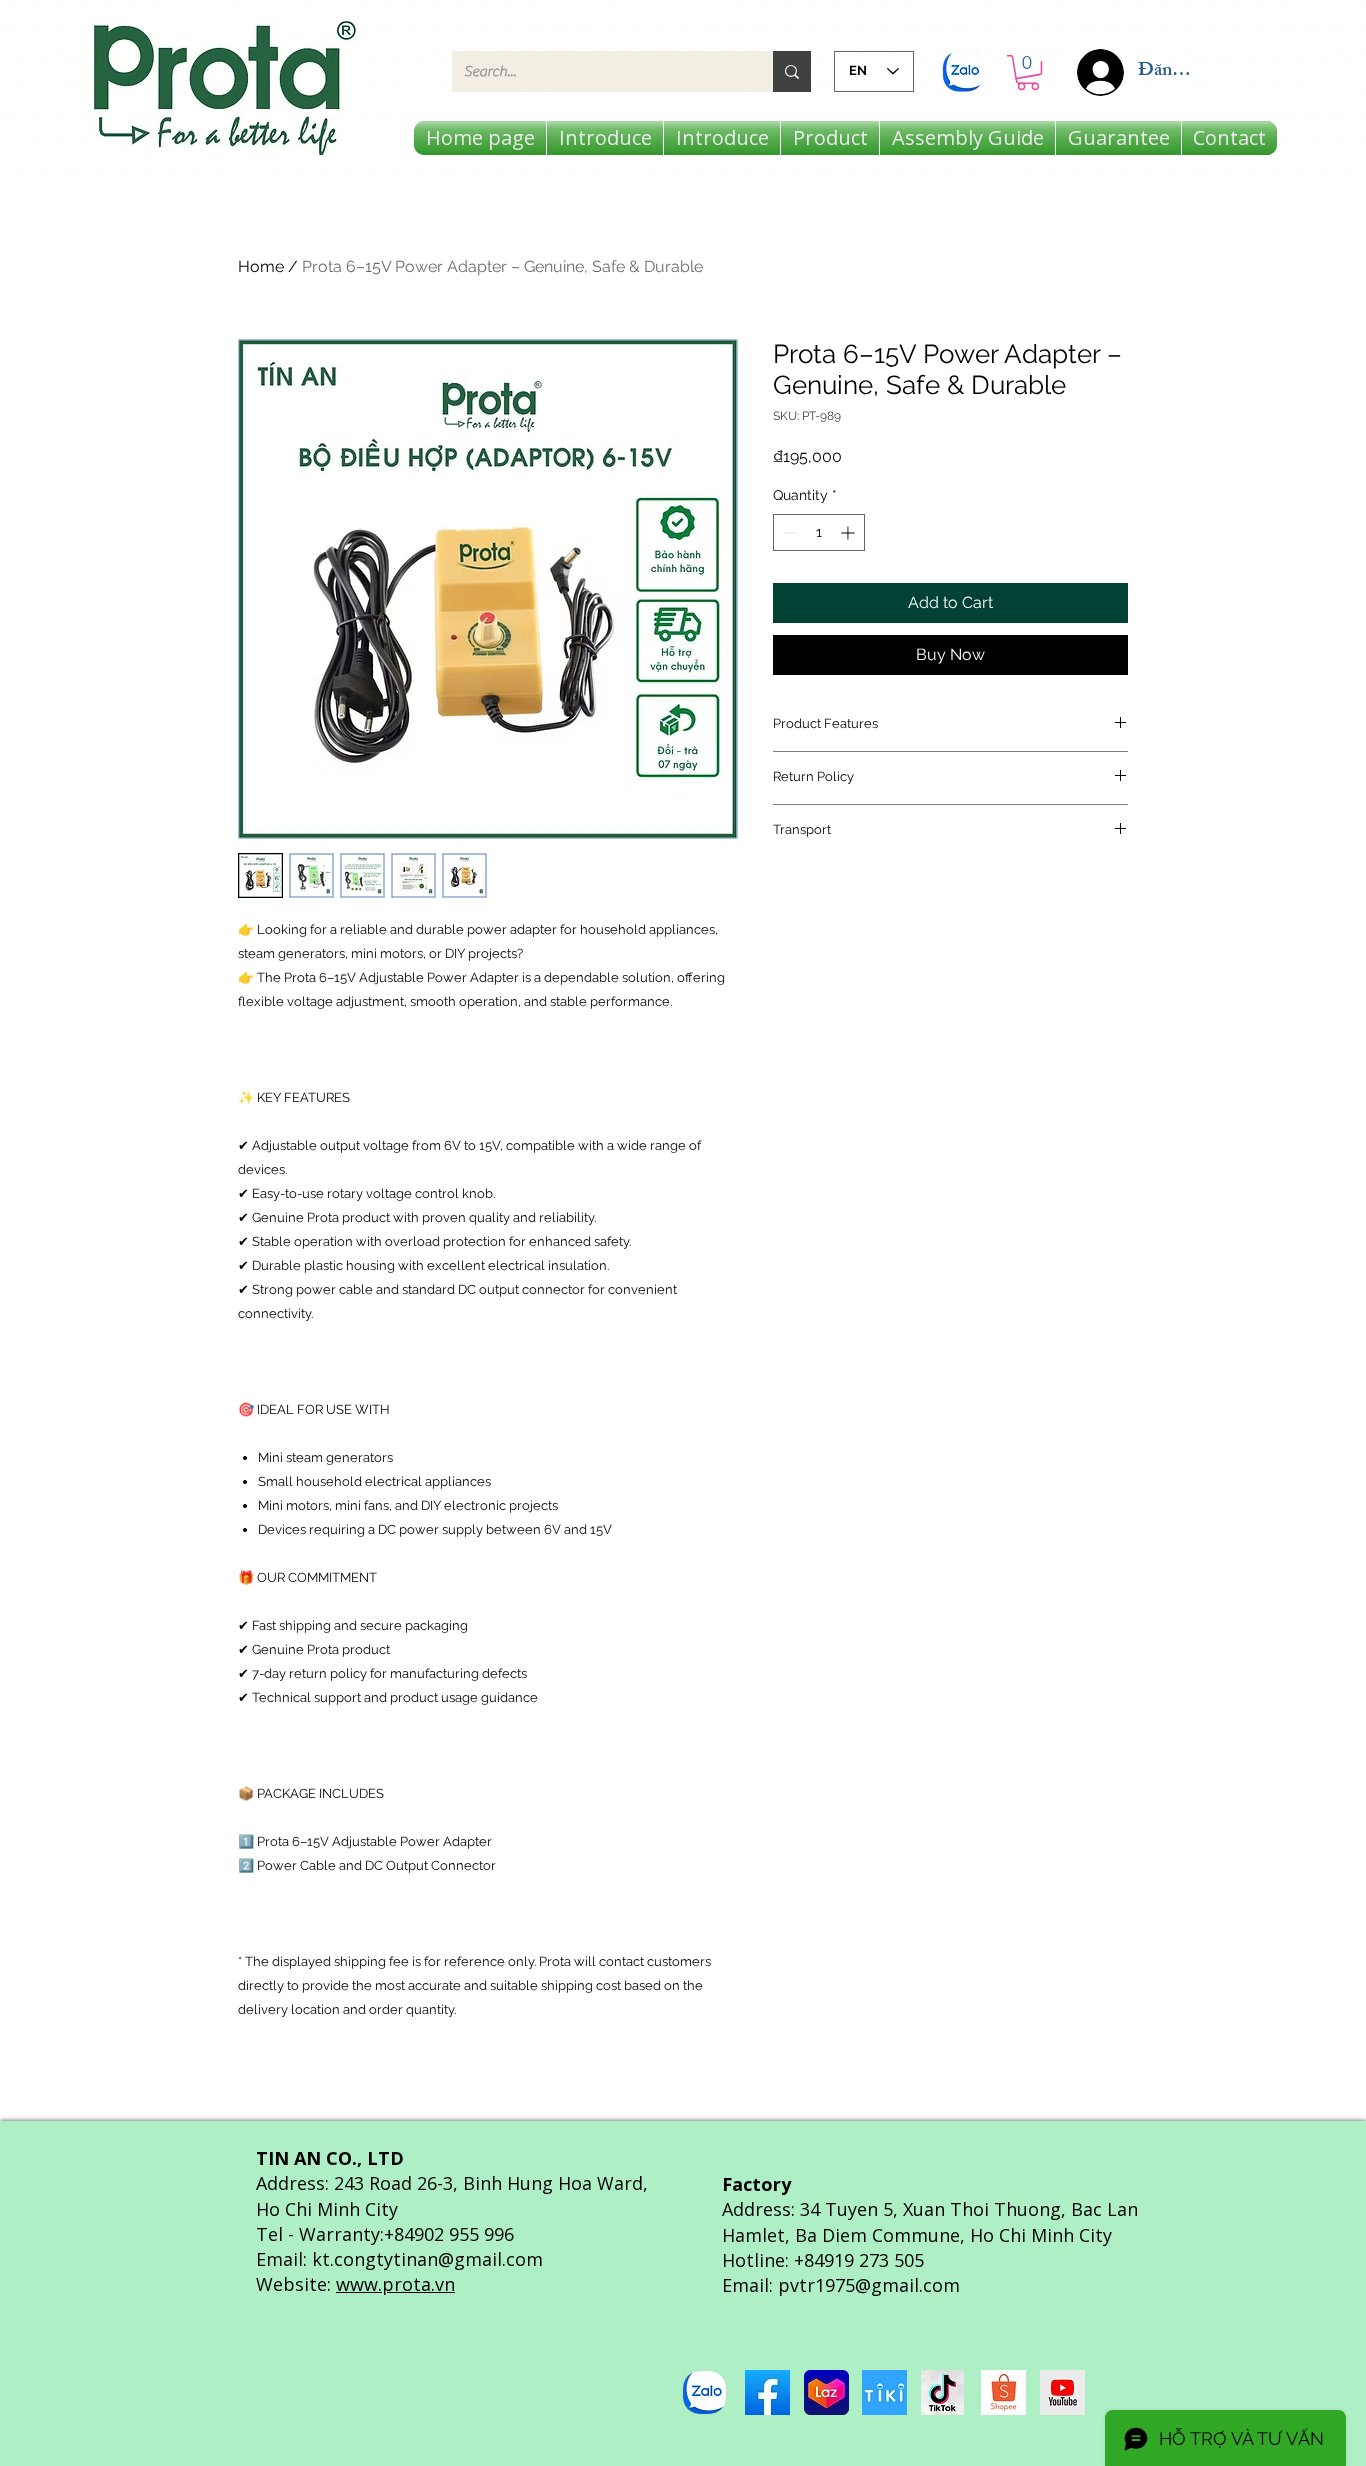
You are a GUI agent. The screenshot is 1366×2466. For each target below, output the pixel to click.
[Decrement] (788, 532)
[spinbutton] (819, 532)
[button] (1028, 72)
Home (261, 266)
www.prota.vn (395, 2284)
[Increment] (849, 532)
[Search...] (792, 71)
